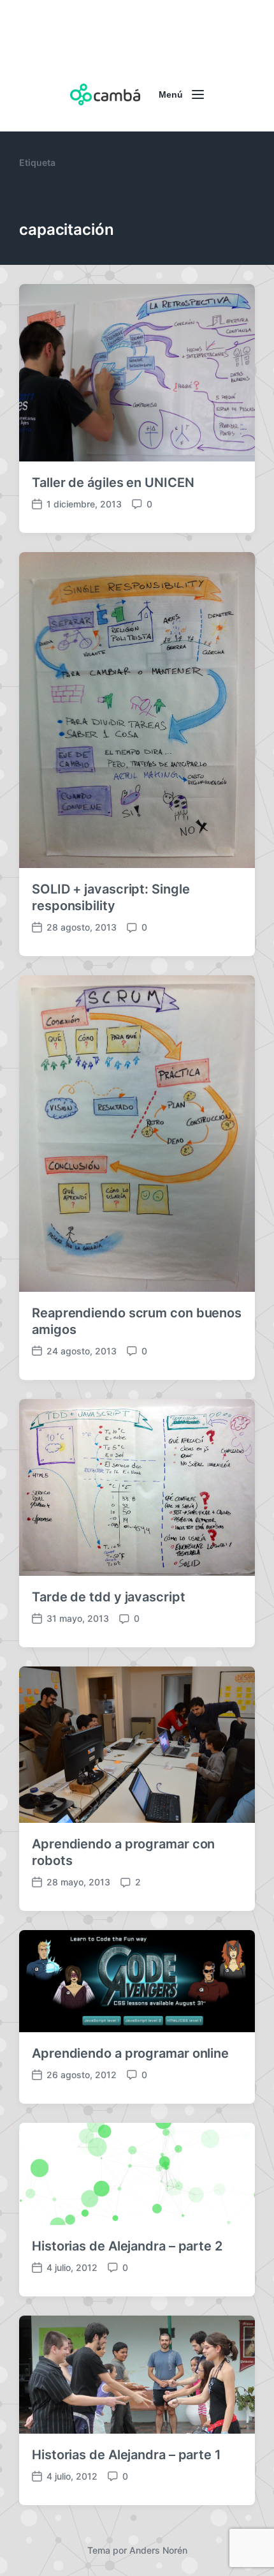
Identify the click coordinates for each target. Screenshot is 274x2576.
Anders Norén (158, 2550)
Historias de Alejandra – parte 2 (127, 2246)
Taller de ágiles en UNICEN (113, 483)
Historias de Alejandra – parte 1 (126, 2455)
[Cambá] (105, 94)
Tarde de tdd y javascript (109, 1597)
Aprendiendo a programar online (130, 2053)
